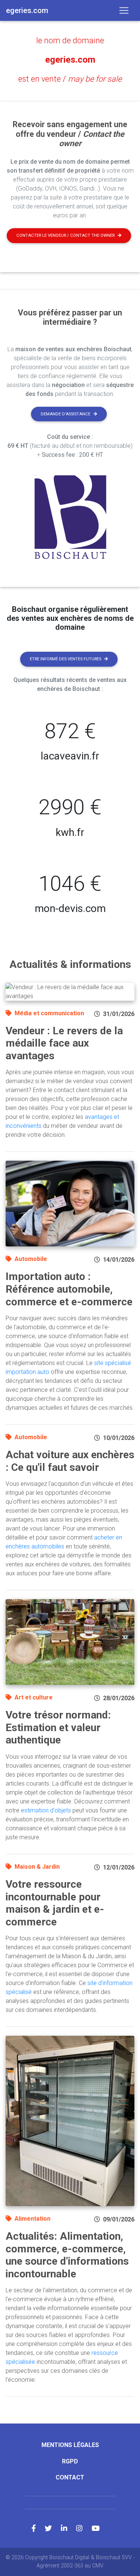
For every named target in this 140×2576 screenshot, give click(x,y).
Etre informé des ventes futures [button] (66, 659)
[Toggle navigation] (124, 10)
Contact (70, 2477)
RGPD (70, 2461)
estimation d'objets (46, 1810)
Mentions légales (70, 2445)
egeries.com (70, 60)
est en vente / (70, 79)
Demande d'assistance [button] (66, 414)
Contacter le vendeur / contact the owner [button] (66, 235)
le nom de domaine (70, 40)
